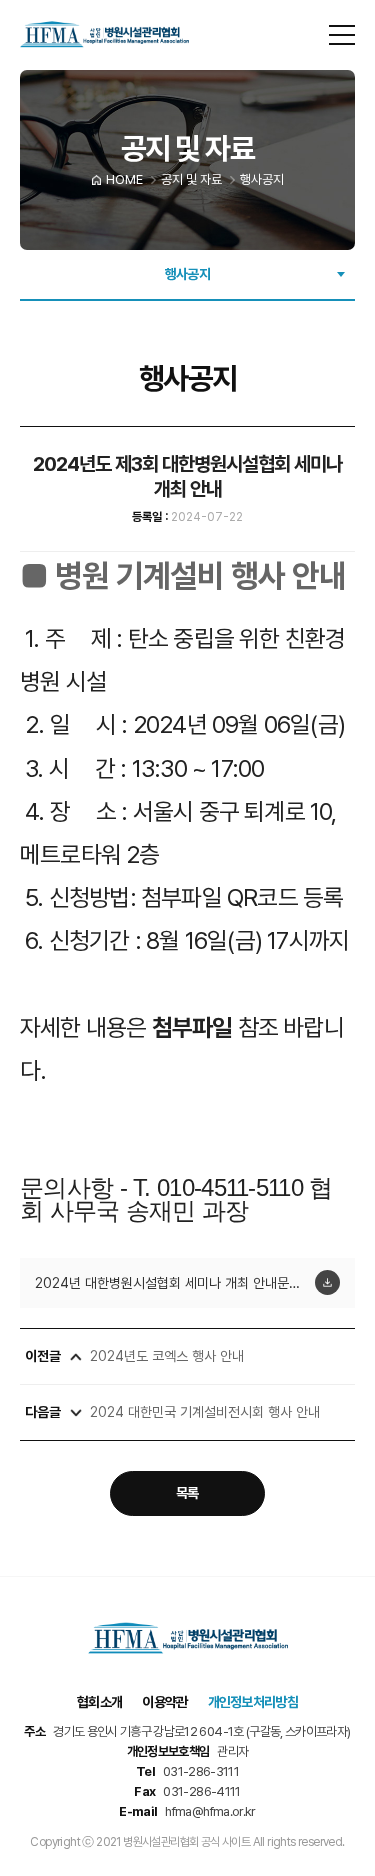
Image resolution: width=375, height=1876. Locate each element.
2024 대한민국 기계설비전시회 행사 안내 (205, 1412)
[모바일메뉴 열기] (342, 35)
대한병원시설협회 (104, 35)
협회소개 (99, 1702)
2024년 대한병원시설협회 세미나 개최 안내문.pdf (175, 1283)
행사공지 (187, 274)
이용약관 (164, 1702)
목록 (187, 1493)
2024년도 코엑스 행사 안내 (167, 1356)
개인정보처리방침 (253, 1702)
